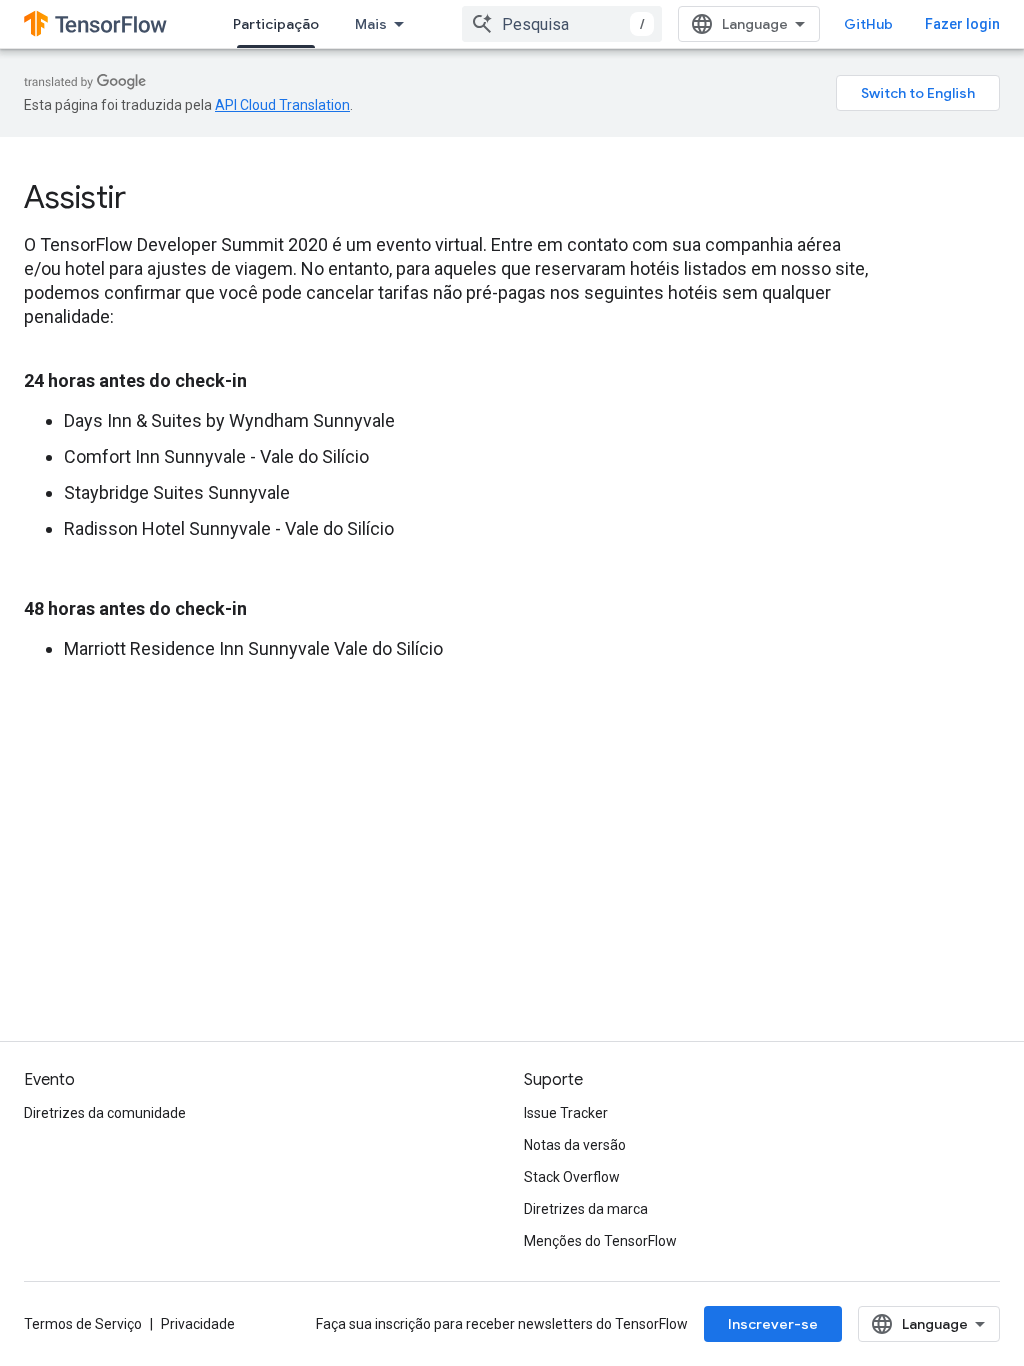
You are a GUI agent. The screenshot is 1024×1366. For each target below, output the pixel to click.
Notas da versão (575, 1145)
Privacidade (198, 1324)
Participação (276, 24)
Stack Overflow (572, 1177)
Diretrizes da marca (586, 1209)
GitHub (868, 24)
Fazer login (962, 24)
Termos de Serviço (83, 1324)
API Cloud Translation (282, 105)
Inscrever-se (773, 1324)
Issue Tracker (566, 1113)
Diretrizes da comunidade (105, 1113)
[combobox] (562, 24)
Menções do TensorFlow (600, 1241)
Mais (371, 24)
